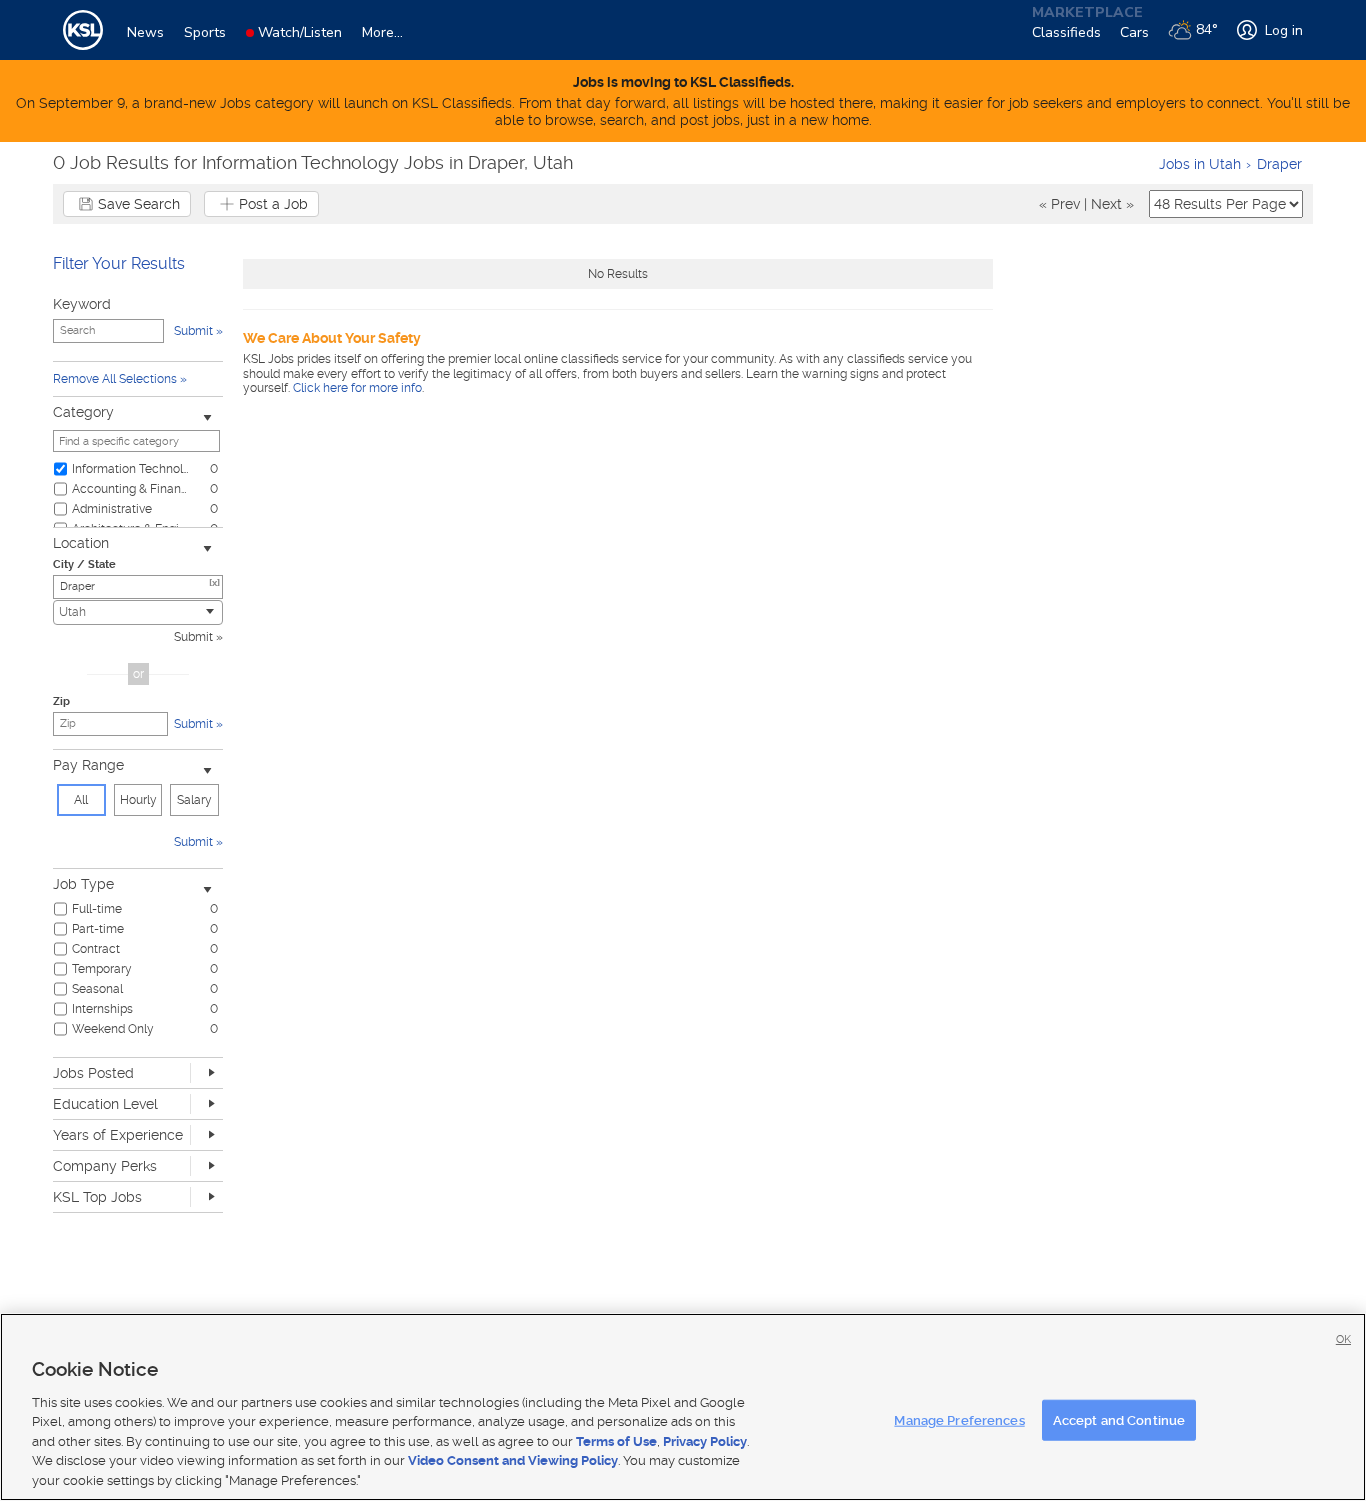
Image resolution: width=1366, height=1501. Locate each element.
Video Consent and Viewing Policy (513, 1461)
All (81, 800)
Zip (61, 701)
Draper (1279, 164)
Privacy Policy (705, 1441)
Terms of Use (616, 1441)
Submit (193, 637)
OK (1343, 1339)
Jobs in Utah (1200, 164)
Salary (194, 800)
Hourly (138, 800)
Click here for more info (357, 388)
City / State (84, 564)
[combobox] (138, 612)
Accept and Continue (1119, 1419)
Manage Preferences (959, 1419)
